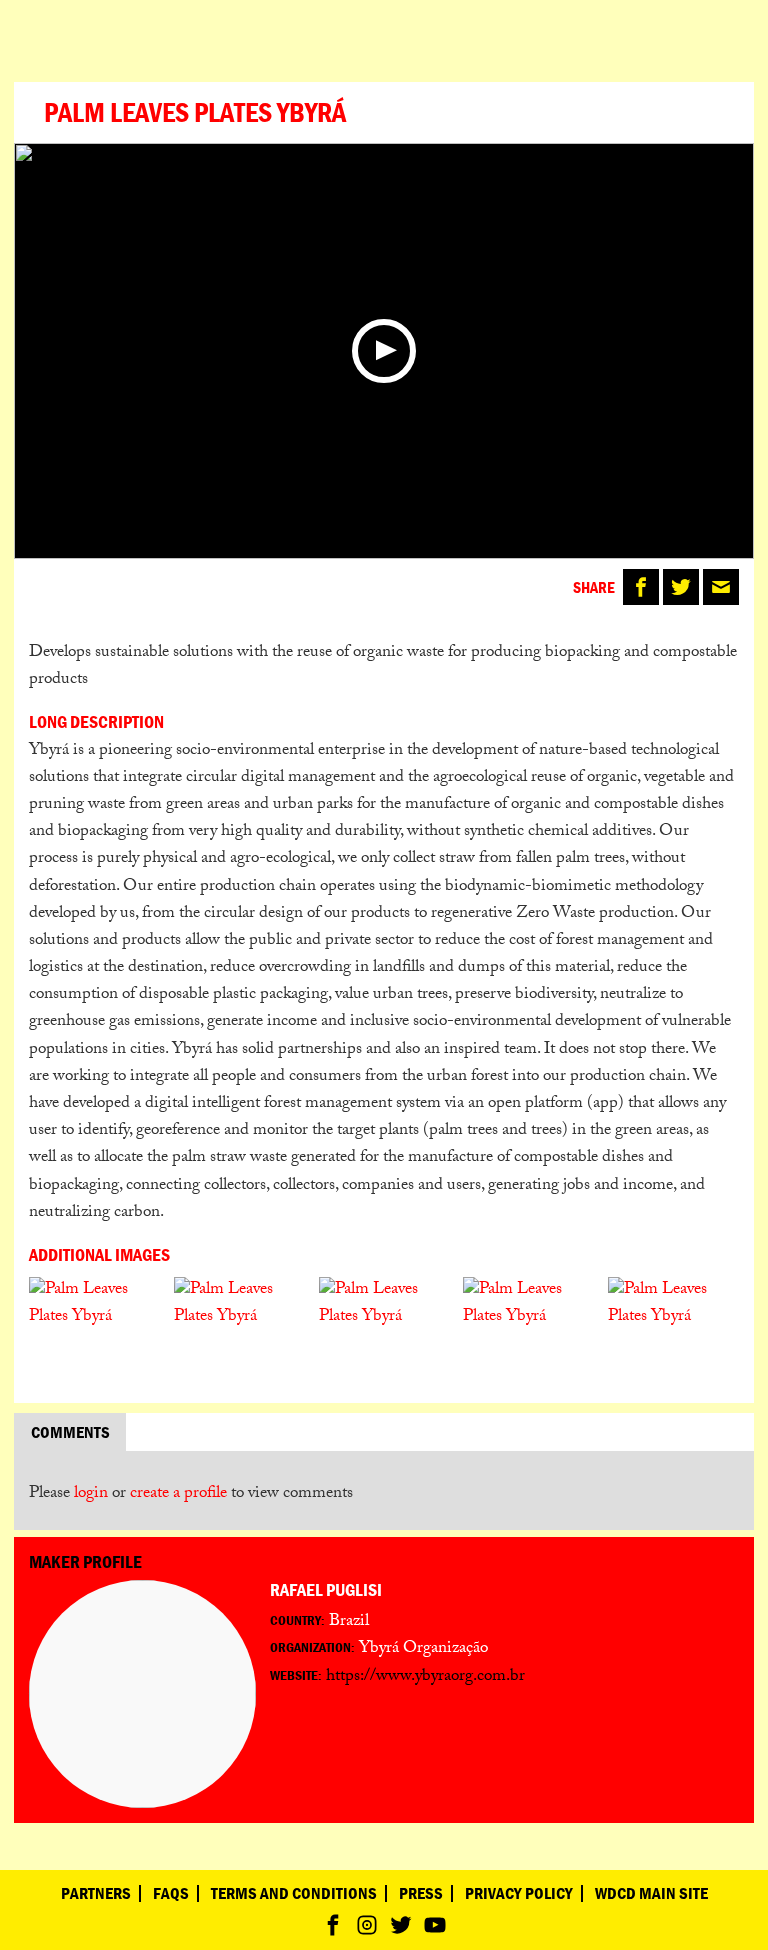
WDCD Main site (651, 1893)
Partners (96, 1893)
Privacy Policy (519, 1893)
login (91, 1494)
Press (421, 1893)
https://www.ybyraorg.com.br (425, 1677)
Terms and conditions (294, 1893)
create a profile (178, 1494)
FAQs (171, 1893)
